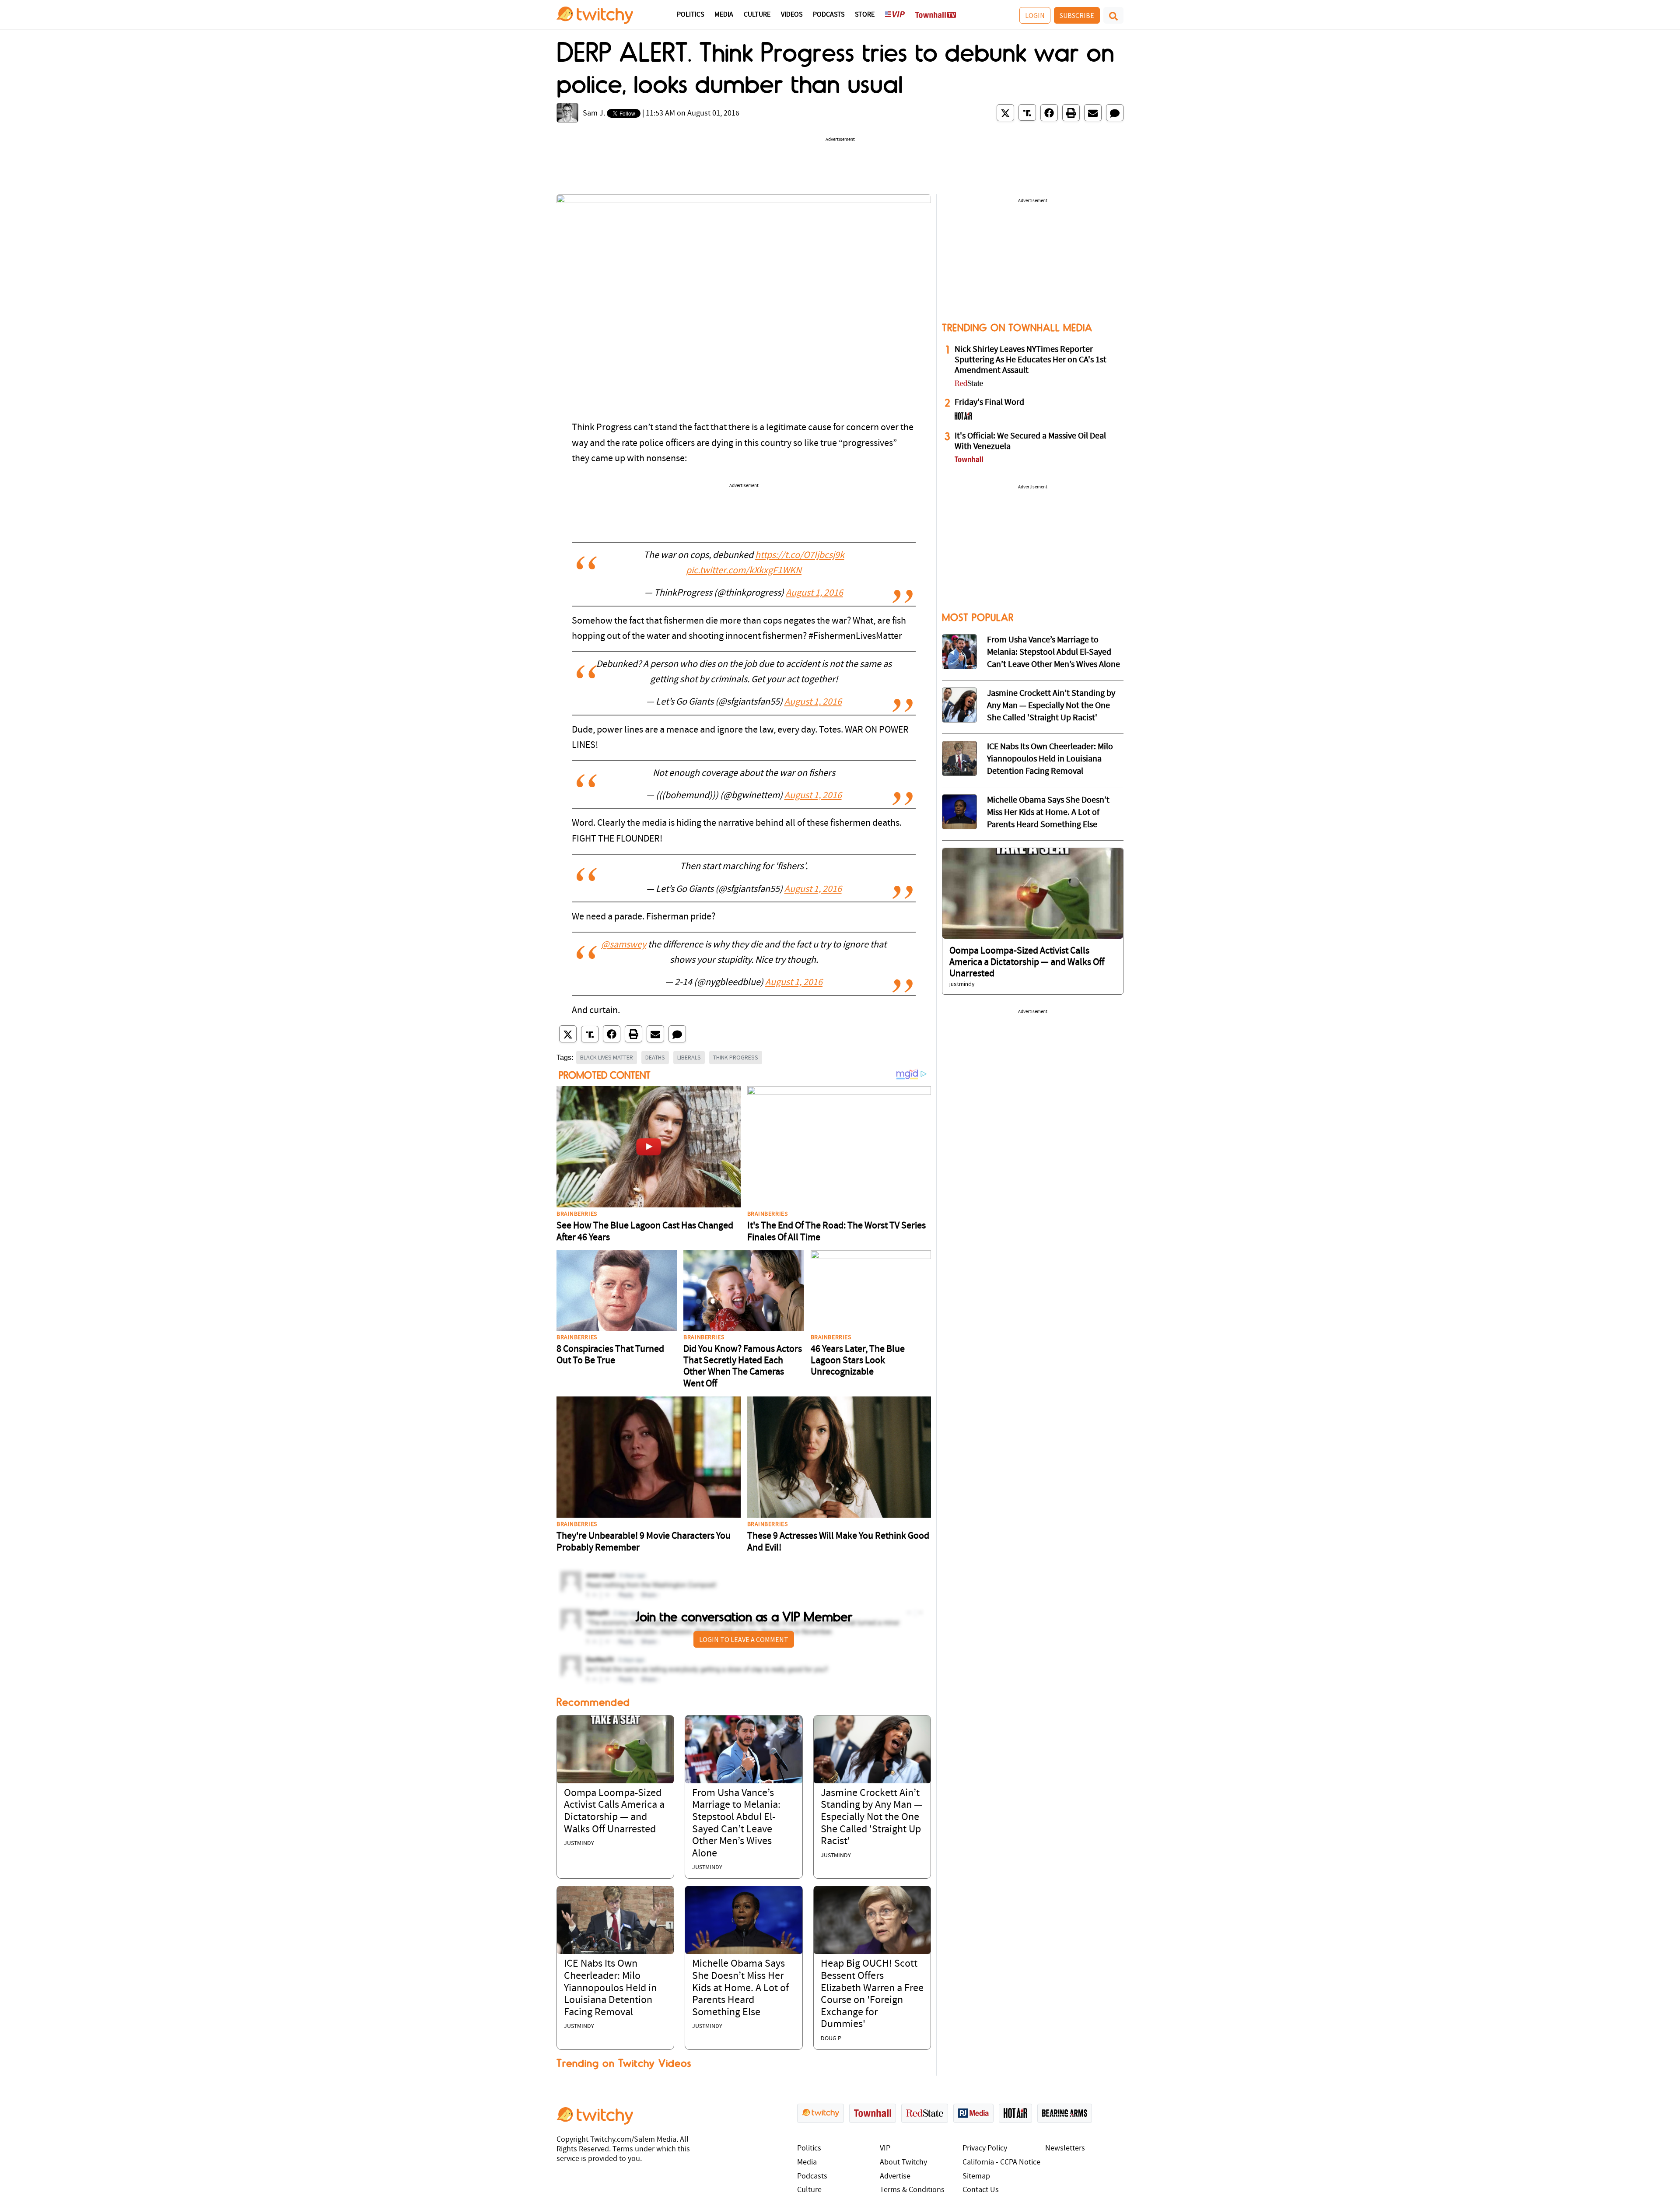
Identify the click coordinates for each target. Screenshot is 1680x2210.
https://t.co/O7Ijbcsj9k (800, 556)
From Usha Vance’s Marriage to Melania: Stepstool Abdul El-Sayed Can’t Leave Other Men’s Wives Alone (1053, 652)
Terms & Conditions (912, 2190)
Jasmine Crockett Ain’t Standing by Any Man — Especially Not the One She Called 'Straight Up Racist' (871, 1817)
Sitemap (976, 2177)
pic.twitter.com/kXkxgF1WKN (744, 571)
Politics (690, 15)
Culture (757, 15)
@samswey (624, 945)
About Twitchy (903, 2163)
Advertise (895, 2177)
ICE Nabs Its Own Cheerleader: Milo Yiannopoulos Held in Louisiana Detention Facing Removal (610, 1988)
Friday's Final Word (989, 403)
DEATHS (655, 1057)
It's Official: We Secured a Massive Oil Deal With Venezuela (1030, 442)
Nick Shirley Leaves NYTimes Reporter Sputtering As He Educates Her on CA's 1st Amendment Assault (1031, 360)
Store (865, 15)
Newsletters (1065, 2149)
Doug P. (831, 2039)
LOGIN (1035, 15)
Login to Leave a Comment (744, 1639)
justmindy (579, 1843)
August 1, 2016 (814, 593)
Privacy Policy (985, 2149)
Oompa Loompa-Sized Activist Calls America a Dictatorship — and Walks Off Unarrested (1027, 963)
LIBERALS (689, 1057)
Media (724, 15)
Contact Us (981, 2190)
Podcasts (829, 15)
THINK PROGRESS (736, 1057)
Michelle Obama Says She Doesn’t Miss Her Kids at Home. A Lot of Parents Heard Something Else (740, 1988)
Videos (792, 15)
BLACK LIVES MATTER (607, 1057)
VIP (885, 2149)
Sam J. (594, 114)
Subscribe (1077, 15)
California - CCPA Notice (1001, 2163)
